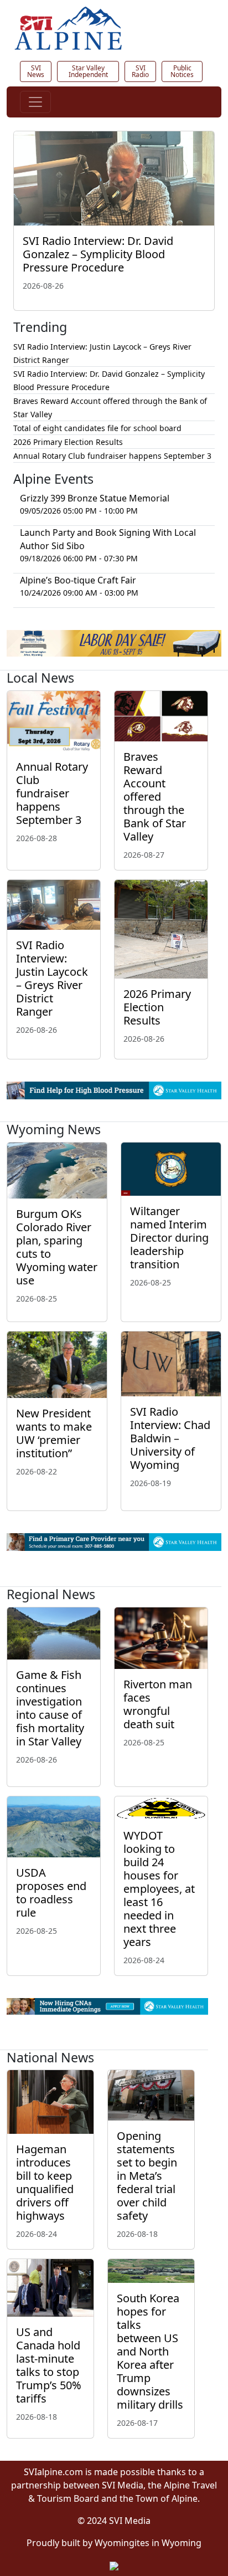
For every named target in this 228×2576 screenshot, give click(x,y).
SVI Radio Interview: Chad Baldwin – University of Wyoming (170, 1438)
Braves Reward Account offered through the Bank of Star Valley (155, 797)
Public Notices (182, 71)
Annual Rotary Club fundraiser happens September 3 (112, 456)
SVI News (36, 71)
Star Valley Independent (88, 71)
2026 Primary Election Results (68, 442)
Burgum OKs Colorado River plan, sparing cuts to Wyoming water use (57, 1247)
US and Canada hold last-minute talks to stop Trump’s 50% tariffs (49, 2365)
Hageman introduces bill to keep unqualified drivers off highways (45, 2182)
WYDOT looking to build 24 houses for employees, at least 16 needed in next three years (159, 1889)
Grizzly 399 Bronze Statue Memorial (95, 498)
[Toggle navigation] (35, 102)
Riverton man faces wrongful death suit (158, 1704)
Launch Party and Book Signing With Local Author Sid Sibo (108, 539)
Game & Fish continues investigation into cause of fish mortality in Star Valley (50, 1708)
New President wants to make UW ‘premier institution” (54, 1433)
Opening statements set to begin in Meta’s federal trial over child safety (147, 2176)
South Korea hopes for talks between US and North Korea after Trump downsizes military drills (150, 2351)
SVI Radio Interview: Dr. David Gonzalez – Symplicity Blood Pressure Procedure (98, 254)
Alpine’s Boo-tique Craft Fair (78, 580)
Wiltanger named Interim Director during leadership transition (169, 1238)
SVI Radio (140, 71)
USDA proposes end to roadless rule (51, 1893)
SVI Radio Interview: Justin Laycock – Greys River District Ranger (52, 978)
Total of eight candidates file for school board (97, 428)
